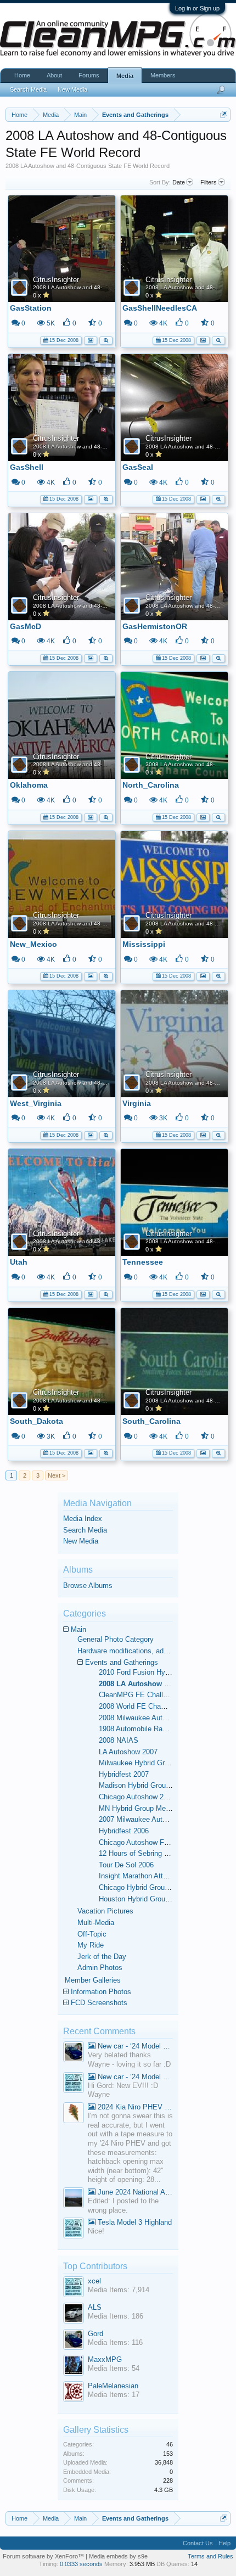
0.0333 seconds (81, 2564)
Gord (95, 2334)
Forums (89, 75)
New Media (81, 1541)
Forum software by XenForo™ (44, 2556)
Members (163, 75)
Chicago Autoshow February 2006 (152, 1842)
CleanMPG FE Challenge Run (146, 1695)
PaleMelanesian (113, 2386)
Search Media (85, 1530)
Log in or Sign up (197, 8)
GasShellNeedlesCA (160, 308)
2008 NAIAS (119, 1740)
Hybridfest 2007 (124, 1774)
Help (224, 2543)
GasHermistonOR (155, 626)
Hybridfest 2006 (124, 1831)
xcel (94, 2281)
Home (22, 75)
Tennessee (143, 1262)
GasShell (27, 467)
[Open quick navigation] (224, 114)
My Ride (91, 1945)
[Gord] (74, 2053)
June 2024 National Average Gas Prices (134, 2192)
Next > (57, 1475)
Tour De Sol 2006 (126, 1865)
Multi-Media (96, 1923)
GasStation (31, 308)
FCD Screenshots (99, 2003)
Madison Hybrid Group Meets (145, 1785)
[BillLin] (74, 2199)
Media (125, 76)
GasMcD (26, 626)
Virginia (137, 1103)
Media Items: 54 (114, 2368)
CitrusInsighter (56, 280)
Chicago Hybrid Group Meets (145, 1887)
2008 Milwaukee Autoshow (141, 1718)
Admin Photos (100, 1968)
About (54, 75)
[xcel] (74, 2084)
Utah (19, 1262)
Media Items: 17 (114, 2395)
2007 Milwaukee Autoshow (141, 1819)
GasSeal (138, 467)
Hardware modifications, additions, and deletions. (155, 1651)
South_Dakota (36, 1421)
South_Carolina (151, 1421)
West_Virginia (36, 1103)
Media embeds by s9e (118, 2556)
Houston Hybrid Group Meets (145, 1899)
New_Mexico (33, 944)
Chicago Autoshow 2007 (137, 1797)
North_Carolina (151, 785)
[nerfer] (74, 2114)
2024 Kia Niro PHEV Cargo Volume (134, 2107)
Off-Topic (92, 1934)
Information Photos (101, 1992)
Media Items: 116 (115, 2342)
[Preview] (106, 339)
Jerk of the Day (102, 1957)
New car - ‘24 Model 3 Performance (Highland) (134, 2046)
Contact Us (198, 2543)
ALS (95, 2307)
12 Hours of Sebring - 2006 (141, 1853)
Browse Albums (88, 1586)
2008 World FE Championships (148, 1706)
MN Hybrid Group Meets (137, 1808)
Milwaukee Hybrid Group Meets (148, 1763)
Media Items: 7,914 (119, 2290)
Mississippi (144, 944)
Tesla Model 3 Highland (134, 2222)
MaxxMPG (105, 2359)
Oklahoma (29, 785)
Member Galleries (93, 1980)
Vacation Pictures (105, 1911)
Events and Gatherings (122, 1662)
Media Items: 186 (116, 2316)
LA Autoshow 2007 (128, 1752)
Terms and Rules (210, 2556)
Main (78, 1629)
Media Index (83, 1519)
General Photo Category (116, 1639)
